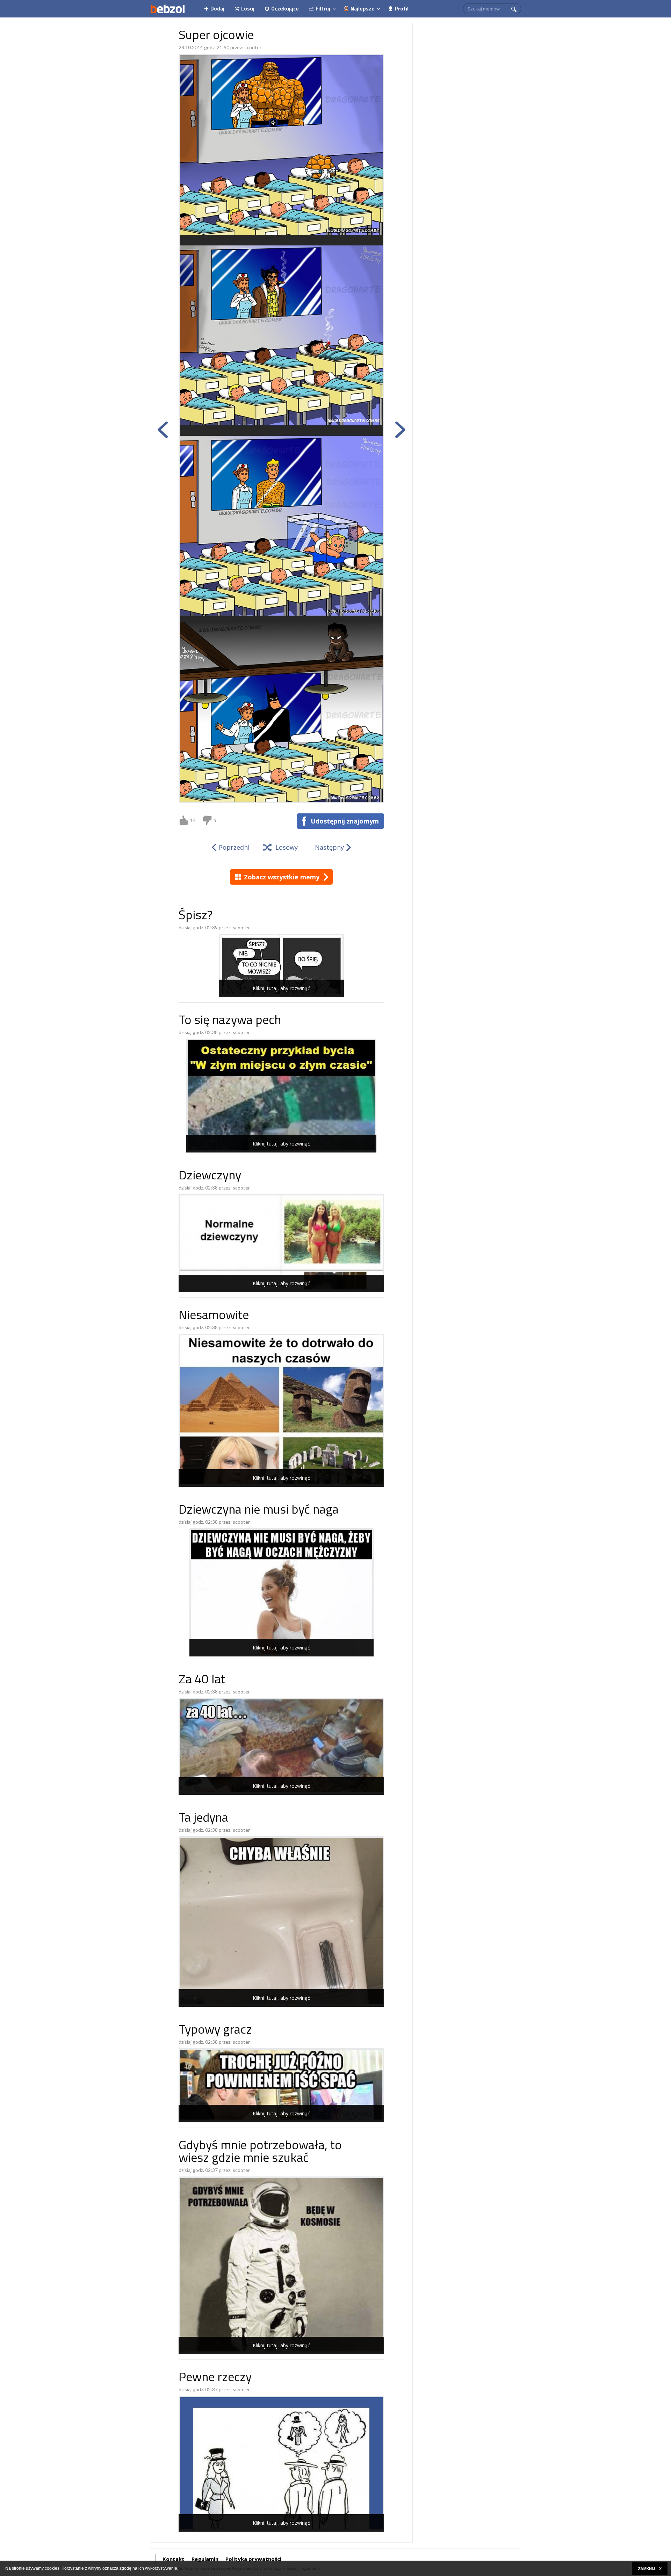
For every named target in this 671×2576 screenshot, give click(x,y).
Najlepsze (363, 9)
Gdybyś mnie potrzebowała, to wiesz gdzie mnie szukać (260, 2153)
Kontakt (174, 2559)
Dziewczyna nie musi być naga (259, 1511)
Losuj (248, 9)
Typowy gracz (215, 2031)
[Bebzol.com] (167, 9)
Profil (402, 9)
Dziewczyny (210, 1176)
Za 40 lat (202, 1680)
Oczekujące (285, 9)
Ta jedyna (203, 1819)
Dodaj (217, 9)
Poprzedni (234, 847)
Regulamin (205, 2559)
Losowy (287, 847)
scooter (253, 47)
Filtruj (323, 9)
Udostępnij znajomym (345, 821)
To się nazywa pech (230, 1021)
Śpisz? (196, 916)
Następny (329, 847)
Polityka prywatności (253, 2559)
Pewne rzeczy (215, 2378)
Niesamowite (214, 1316)
